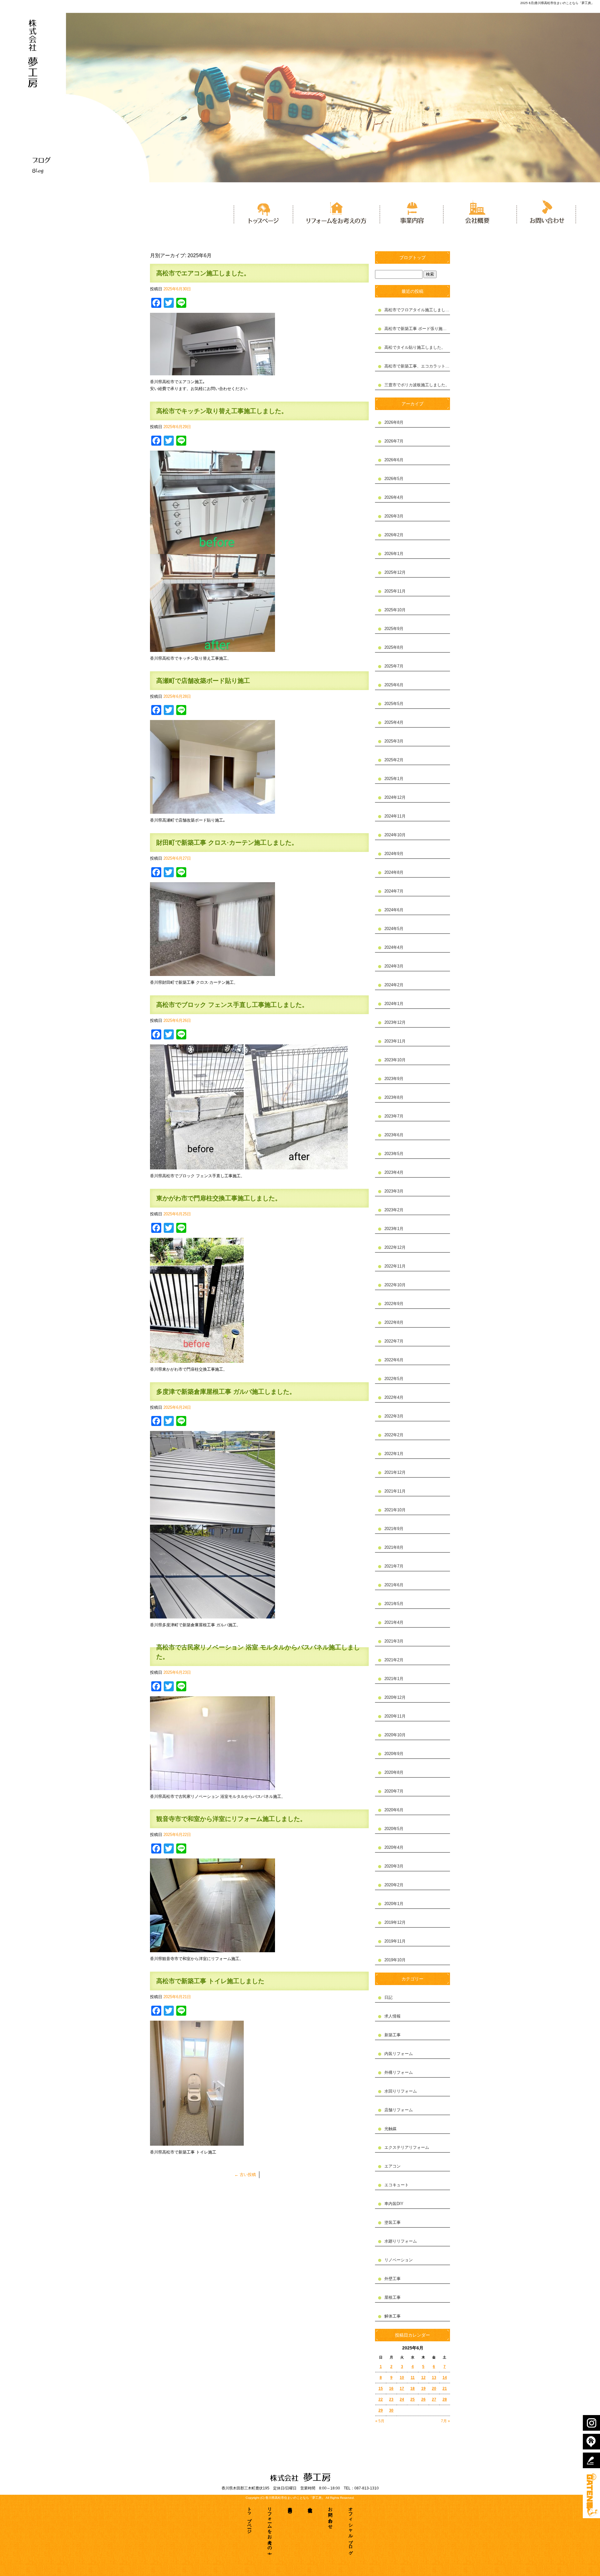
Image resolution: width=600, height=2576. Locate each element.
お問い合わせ (544, 211)
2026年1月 (394, 554)
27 (434, 2399)
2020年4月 (394, 1847)
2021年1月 (394, 1679)
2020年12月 (395, 1697)
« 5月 (380, 2421)
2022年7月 (394, 1341)
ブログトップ (412, 258)
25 (412, 2399)
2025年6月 (394, 685)
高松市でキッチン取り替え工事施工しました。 (222, 411)
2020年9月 (394, 1754)
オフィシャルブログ (351, 2529)
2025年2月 (394, 760)
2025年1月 (394, 779)
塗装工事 (392, 2222)
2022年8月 (394, 1322)
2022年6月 (394, 1360)
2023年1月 (394, 1229)
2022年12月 (395, 1247)
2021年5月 (394, 1604)
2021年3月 (394, 1641)
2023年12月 (395, 1022)
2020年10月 (395, 1735)
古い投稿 (245, 2175)
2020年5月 (394, 1829)
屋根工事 (392, 2297)
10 (402, 2378)
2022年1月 (394, 1454)
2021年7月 (394, 1566)
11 (413, 2378)
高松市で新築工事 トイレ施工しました (210, 1981)
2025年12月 (395, 572)
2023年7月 (394, 1116)
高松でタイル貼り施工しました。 (415, 347)
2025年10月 (395, 610)
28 (445, 2399)
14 (445, 2378)
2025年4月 (394, 722)
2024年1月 (394, 1004)
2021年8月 (394, 1547)
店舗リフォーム (399, 2110)
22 (381, 2399)
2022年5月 (394, 1379)
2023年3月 (394, 1191)
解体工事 (392, 2316)
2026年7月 (394, 441)
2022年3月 (394, 1416)
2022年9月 (394, 1304)
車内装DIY (394, 2204)
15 (381, 2388)
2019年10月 (395, 1960)
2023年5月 (394, 1154)
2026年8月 (394, 422)
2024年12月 (395, 797)
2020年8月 (394, 1772)
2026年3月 (394, 516)
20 (434, 2388)
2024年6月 (394, 910)
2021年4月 (394, 1622)
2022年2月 (394, 1435)
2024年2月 (394, 985)
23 (391, 2399)
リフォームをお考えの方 (336, 211)
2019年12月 (395, 1922)
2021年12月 (395, 1472)
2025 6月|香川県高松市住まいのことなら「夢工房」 (557, 3)
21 (445, 2388)
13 (434, 2378)
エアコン (392, 2166)
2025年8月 (394, 647)
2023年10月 (395, 1060)
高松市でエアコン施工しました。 (203, 273)
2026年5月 (394, 479)
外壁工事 (392, 2279)
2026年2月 (394, 535)
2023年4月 (394, 1172)
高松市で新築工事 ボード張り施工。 (417, 329)
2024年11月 (395, 816)
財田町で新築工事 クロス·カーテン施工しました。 (227, 843)
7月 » (445, 2421)
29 (381, 2410)
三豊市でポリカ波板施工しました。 (417, 385)
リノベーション (399, 2260)
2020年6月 (394, 1810)
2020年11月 (395, 1716)
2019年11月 (395, 1941)
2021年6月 (394, 1585)
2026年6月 (394, 460)
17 (402, 2388)
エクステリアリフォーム (407, 2147)
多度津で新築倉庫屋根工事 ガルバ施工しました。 (226, 1392)
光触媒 (390, 2129)
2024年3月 (394, 966)
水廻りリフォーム (401, 2241)
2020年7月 (394, 1791)
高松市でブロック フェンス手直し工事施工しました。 (232, 1005)
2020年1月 (394, 1904)
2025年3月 (394, 741)
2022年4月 (394, 1397)
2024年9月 (394, 854)
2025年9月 (394, 629)
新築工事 (392, 2035)
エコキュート (397, 2185)
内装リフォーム (399, 2054)
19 (423, 2388)
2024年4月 (394, 947)
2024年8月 (394, 872)
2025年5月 (394, 704)
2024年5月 (394, 929)
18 (412, 2388)
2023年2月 (394, 1210)
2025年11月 (395, 591)
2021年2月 (394, 1660)
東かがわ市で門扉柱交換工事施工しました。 (219, 1198)
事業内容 (411, 211)
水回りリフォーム (401, 2091)
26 (423, 2399)
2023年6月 (394, 1135)
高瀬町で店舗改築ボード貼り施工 (203, 681)
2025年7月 (394, 666)
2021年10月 (395, 1510)
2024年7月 (394, 891)
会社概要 (478, 211)
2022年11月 (395, 1266)
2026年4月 (394, 497)
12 (423, 2378)
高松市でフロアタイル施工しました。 (417, 310)
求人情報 (392, 2016)
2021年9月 (394, 1529)
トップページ (262, 211)
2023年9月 (394, 1079)
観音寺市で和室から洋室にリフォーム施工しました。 (231, 1819)
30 (391, 2410)
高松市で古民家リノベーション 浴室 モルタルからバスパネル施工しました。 (258, 1652)
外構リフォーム (399, 2072)
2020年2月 (394, 1885)
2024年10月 (395, 835)
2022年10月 (395, 1285)
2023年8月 (394, 1097)
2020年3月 (394, 1866)
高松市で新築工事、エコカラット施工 (417, 366)
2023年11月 (395, 1041)
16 (391, 2388)
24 (402, 2399)
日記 (388, 1997)
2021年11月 (395, 1491)
